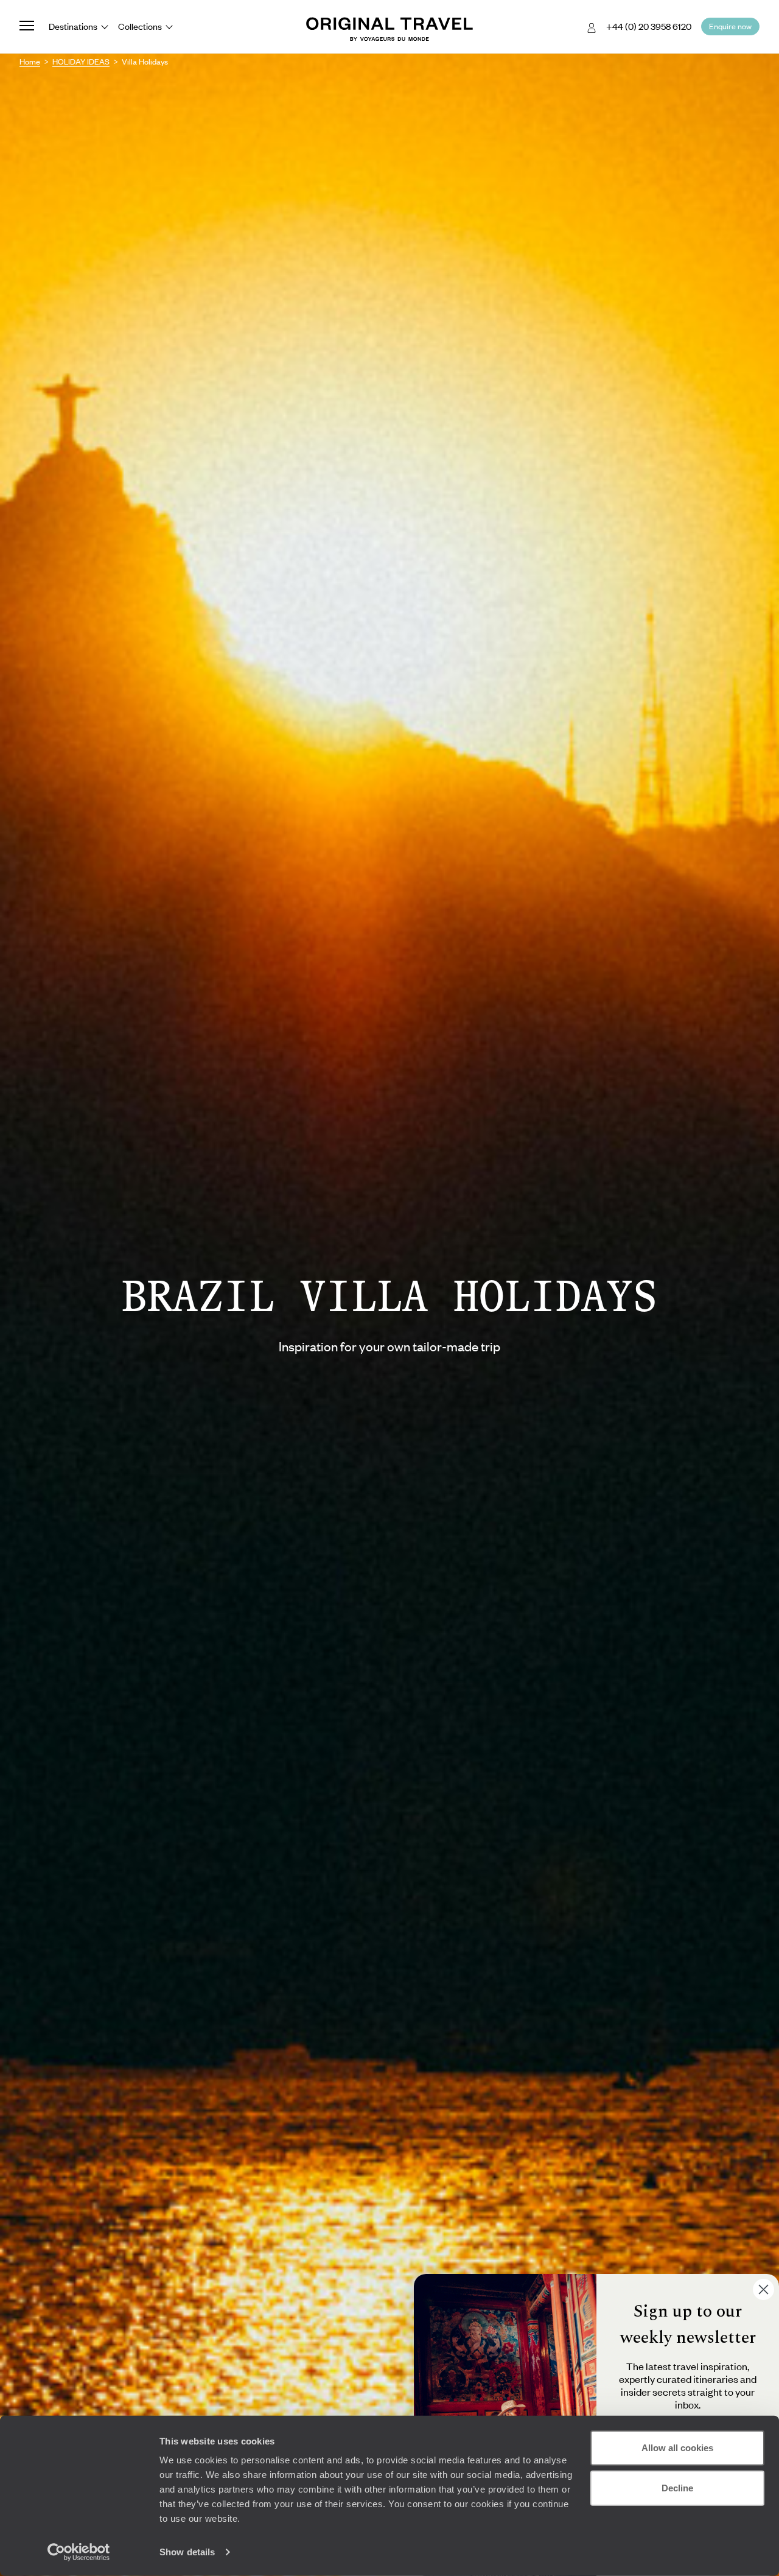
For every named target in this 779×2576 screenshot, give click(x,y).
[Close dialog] (763, 2289)
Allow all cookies (677, 2448)
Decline (677, 2487)
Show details (187, 2552)
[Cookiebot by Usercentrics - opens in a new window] (79, 2552)
